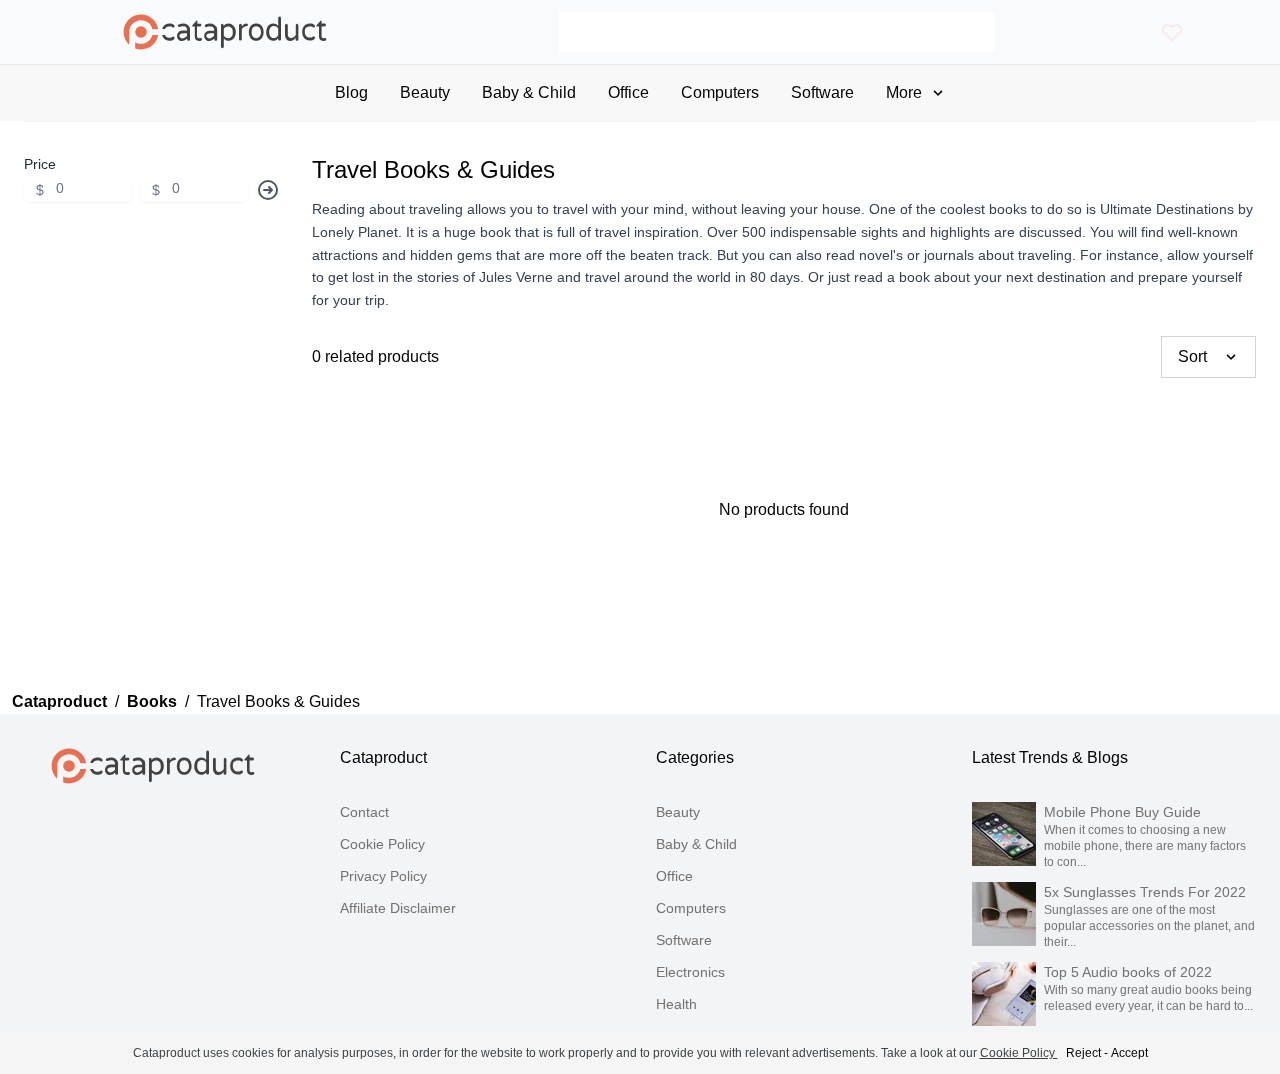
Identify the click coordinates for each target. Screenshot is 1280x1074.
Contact (364, 812)
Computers (691, 908)
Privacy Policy (383, 876)
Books (152, 701)
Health (676, 1004)
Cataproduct (59, 701)
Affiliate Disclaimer (398, 908)
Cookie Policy (382, 844)
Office (674, 876)
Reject (1083, 1053)
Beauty (678, 812)
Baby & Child (696, 844)
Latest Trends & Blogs (1050, 757)
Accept (1129, 1053)
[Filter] (268, 190)
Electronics (690, 972)
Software (684, 940)
